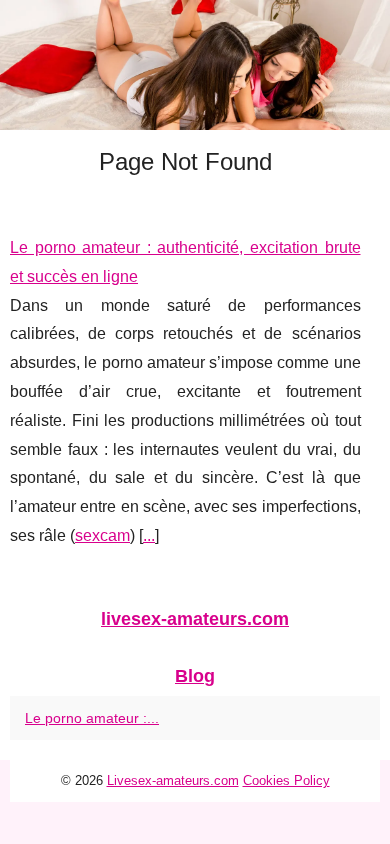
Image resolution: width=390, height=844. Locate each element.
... (149, 535)
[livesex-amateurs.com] (195, 65)
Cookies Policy (286, 780)
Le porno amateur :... (92, 718)
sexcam (102, 535)
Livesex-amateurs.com (173, 780)
